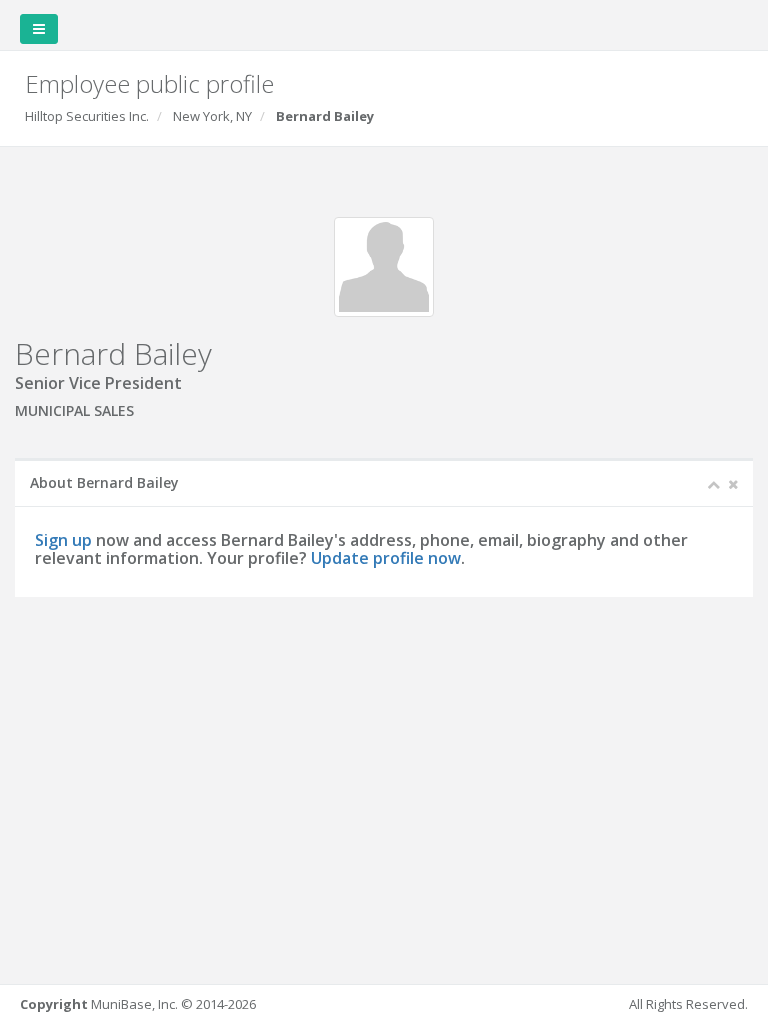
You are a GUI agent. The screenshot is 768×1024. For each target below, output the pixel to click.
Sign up (63, 540)
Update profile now (386, 558)
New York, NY (212, 116)
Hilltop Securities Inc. (87, 116)
